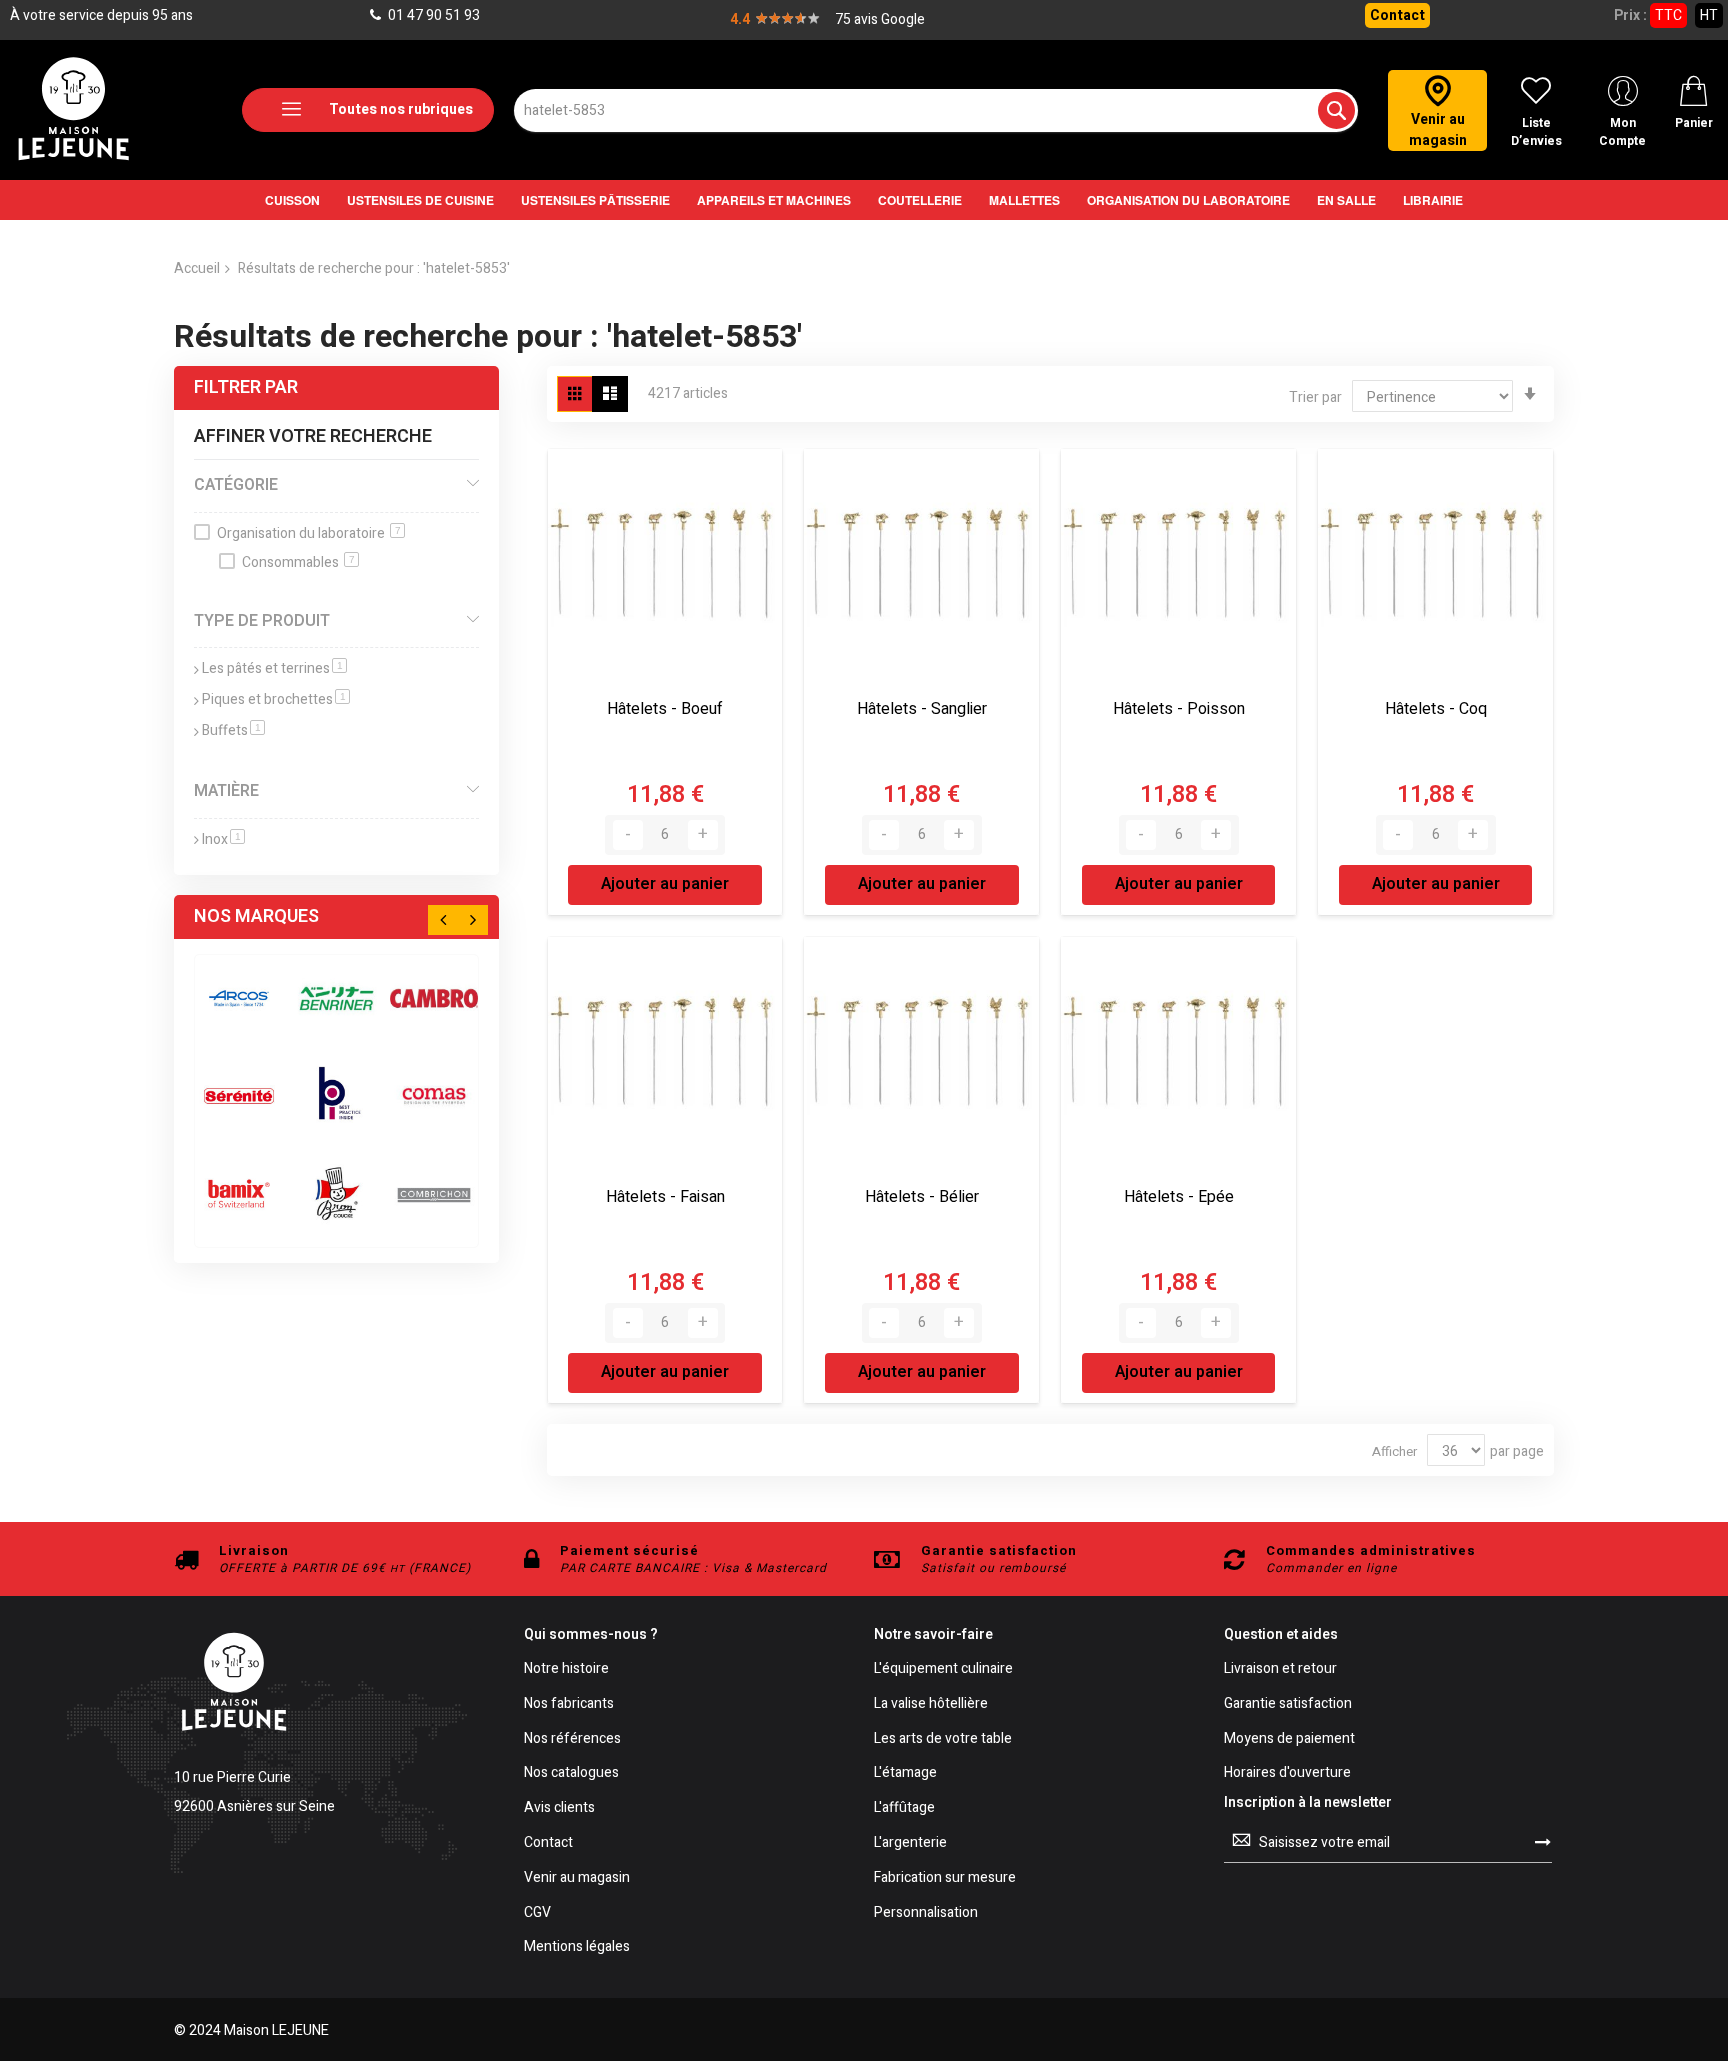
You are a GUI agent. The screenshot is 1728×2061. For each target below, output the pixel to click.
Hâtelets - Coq (1436, 709)
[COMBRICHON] (434, 1194)
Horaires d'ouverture (1287, 1773)
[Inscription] (1543, 1842)
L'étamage (905, 1773)
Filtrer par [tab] (246, 387)
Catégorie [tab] (236, 485)
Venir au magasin (577, 1878)
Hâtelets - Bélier (922, 1197)
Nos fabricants (569, 1704)
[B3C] (239, 1096)
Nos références (572, 1739)
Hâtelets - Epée (1179, 1197)
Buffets (233, 730)
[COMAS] (434, 1096)
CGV (537, 1913)
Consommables (298, 562)
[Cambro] (434, 999)
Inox (223, 839)
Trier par (1315, 397)
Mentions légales (577, 1947)
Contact (1397, 15)
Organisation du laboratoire (309, 533)
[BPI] (337, 1096)
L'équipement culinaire (943, 1669)
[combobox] (936, 110)
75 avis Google (880, 19)
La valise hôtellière (931, 1704)
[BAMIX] (239, 1194)
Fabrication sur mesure (945, 1878)
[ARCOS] (239, 999)
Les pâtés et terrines (274, 668)
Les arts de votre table (943, 1739)
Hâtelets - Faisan (665, 1197)
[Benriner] (337, 999)
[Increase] (703, 835)
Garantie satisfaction (1288, 1704)
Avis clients (559, 1808)
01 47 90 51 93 (432, 15)
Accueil (197, 268)
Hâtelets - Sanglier (922, 709)
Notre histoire (566, 1669)
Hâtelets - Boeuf (665, 709)
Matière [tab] (226, 791)
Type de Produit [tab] (262, 621)
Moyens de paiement (1289, 1739)
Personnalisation (926, 1913)
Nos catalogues (571, 1773)
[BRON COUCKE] (337, 1194)
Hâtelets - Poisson (1179, 709)
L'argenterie (910, 1843)
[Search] (1336, 110)
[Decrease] (628, 835)
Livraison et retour (1280, 1669)
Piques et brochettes (276, 699)
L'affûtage (904, 1808)
